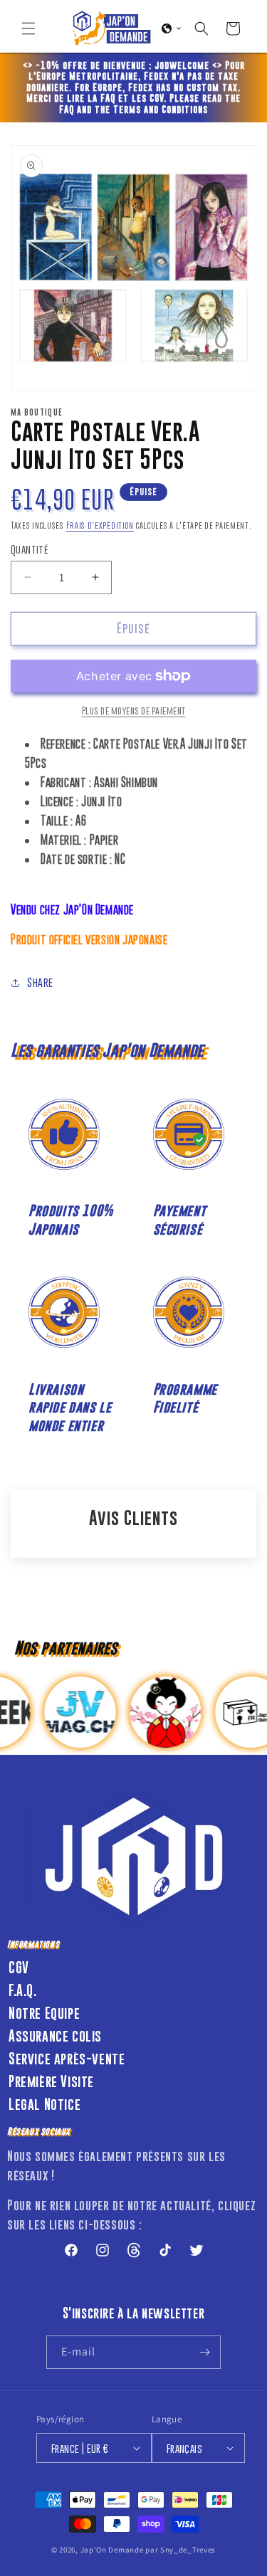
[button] (28, 28)
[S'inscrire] (204, 2352)
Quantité (30, 549)
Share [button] (40, 982)
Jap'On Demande (112, 2550)
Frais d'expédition (100, 526)
